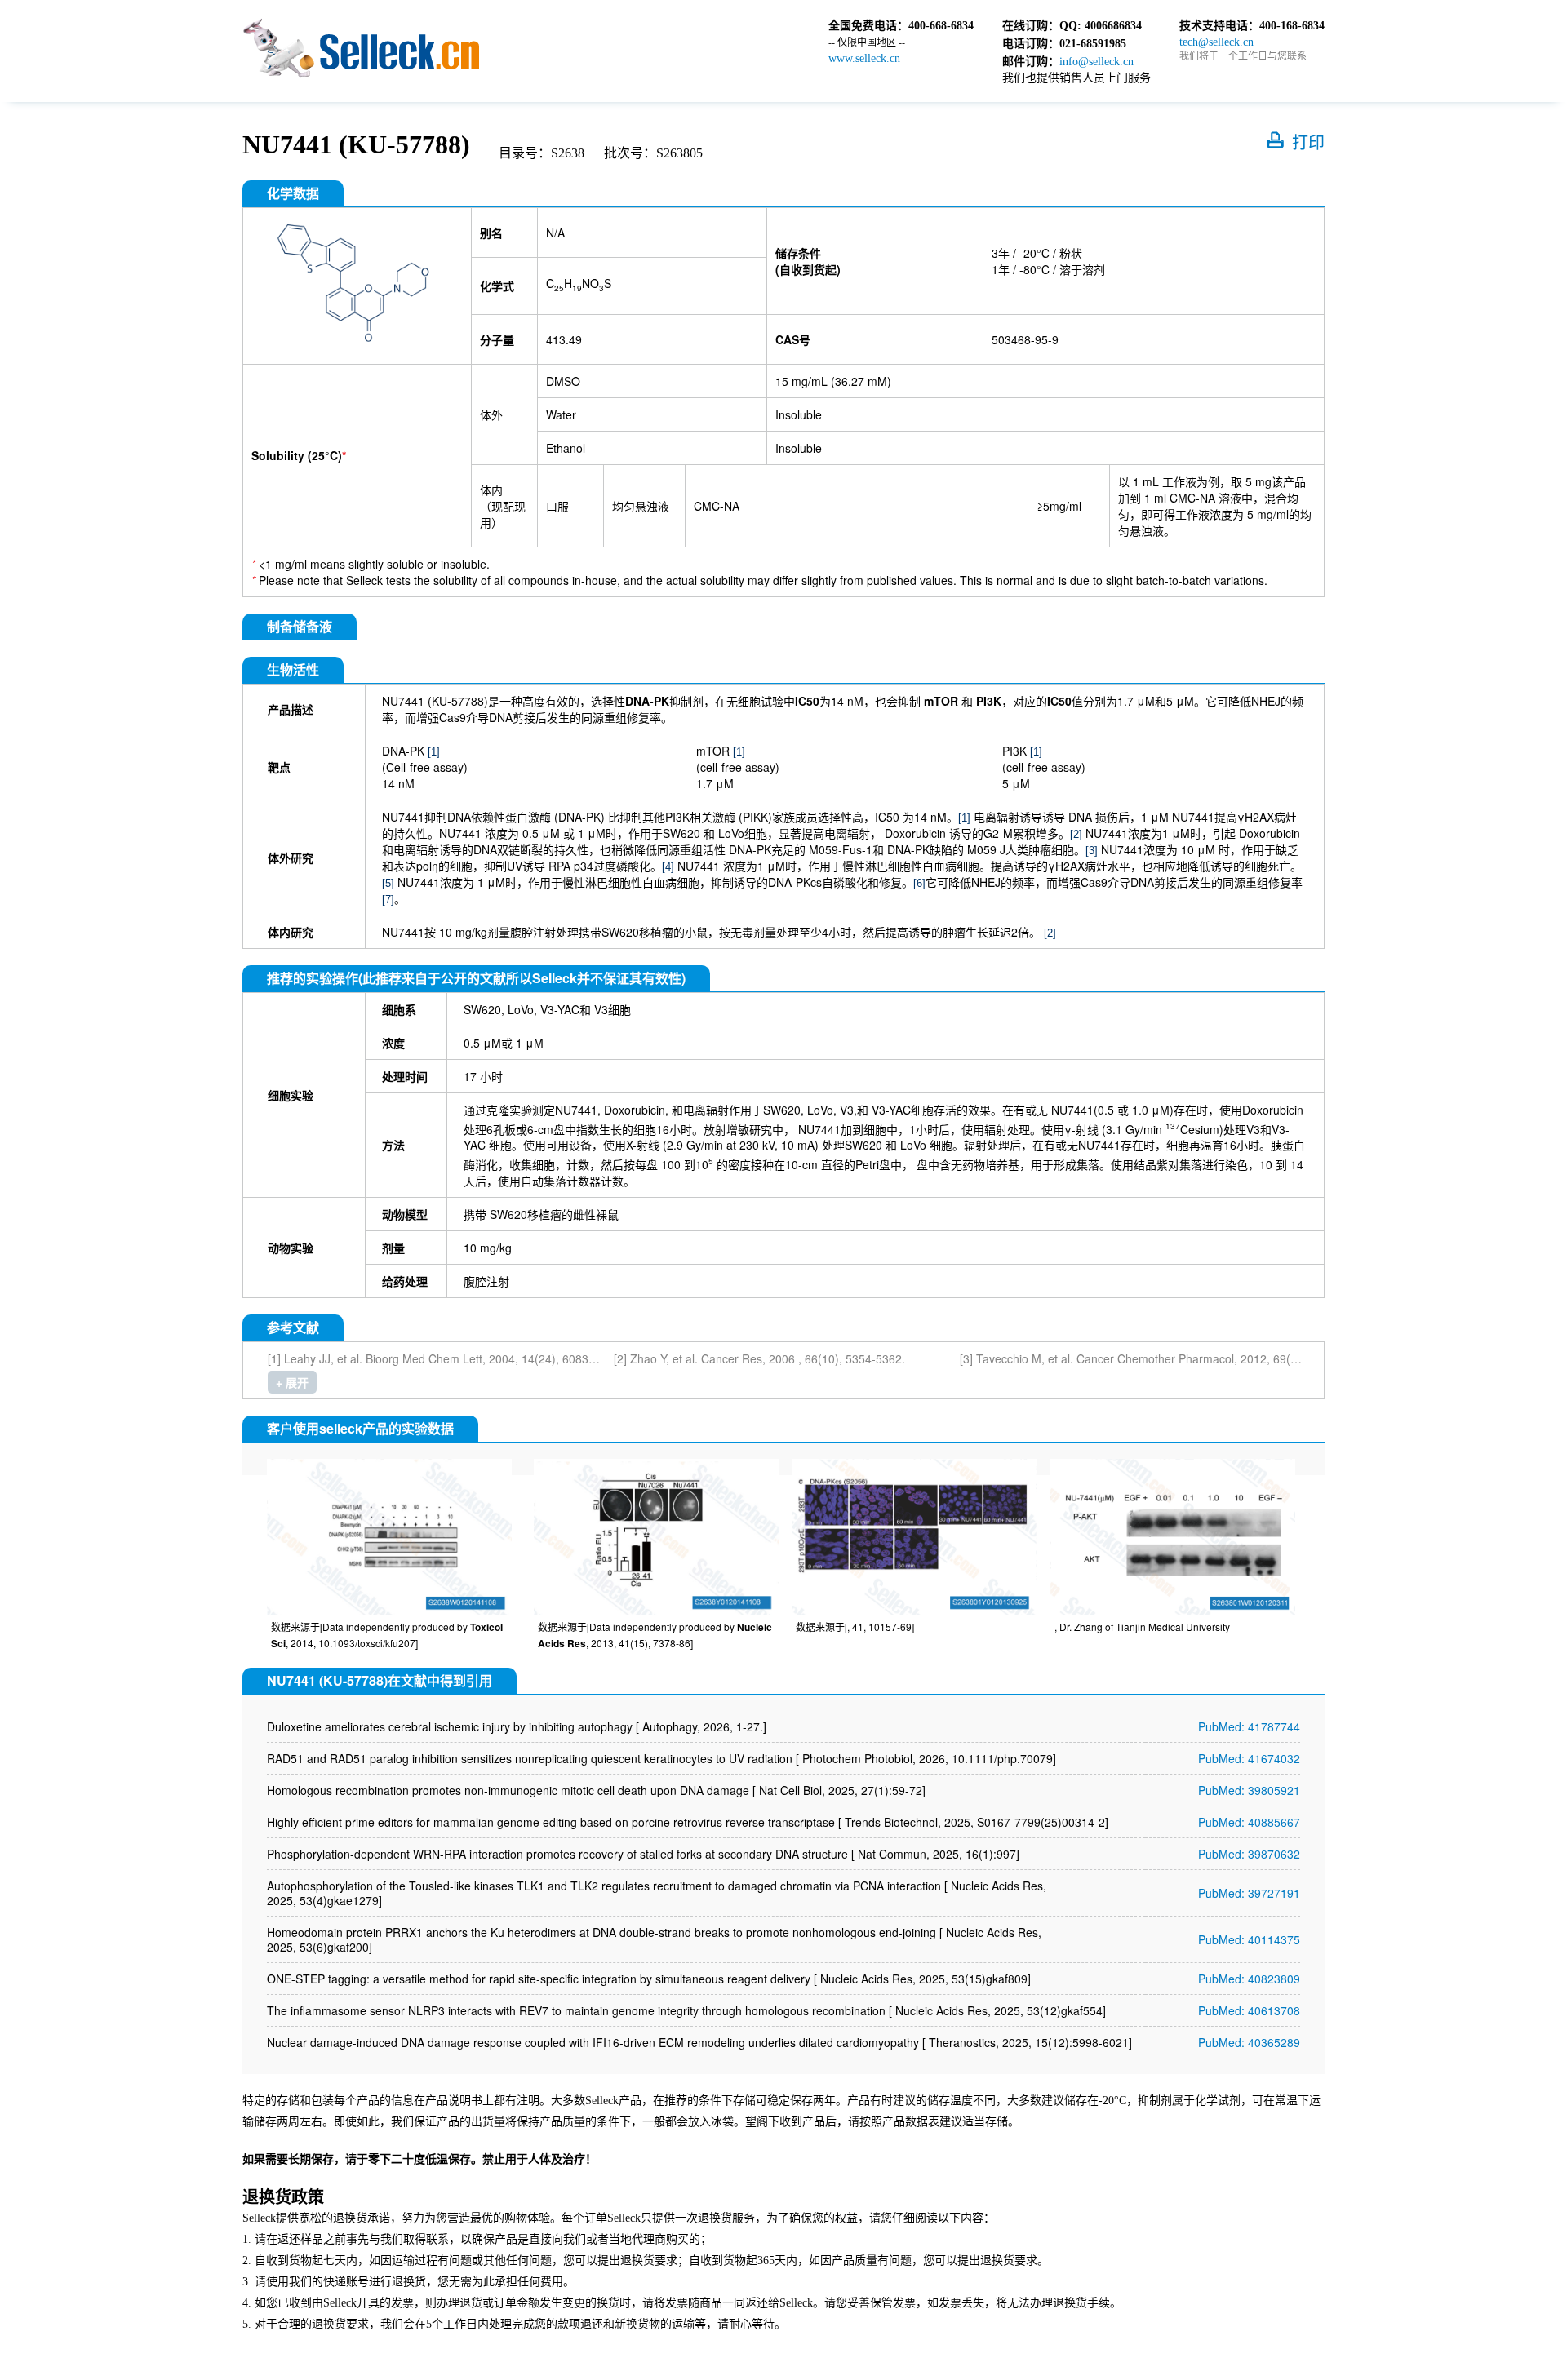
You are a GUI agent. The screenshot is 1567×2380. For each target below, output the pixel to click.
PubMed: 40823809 (1249, 1979)
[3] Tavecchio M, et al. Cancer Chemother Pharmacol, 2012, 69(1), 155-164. (1157, 1358)
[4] (668, 867)
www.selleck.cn (864, 58)
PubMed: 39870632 (1249, 1854)
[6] (919, 883)
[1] (434, 752)
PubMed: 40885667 (1249, 1822)
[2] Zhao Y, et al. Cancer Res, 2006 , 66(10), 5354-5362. (759, 1358)
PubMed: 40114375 (1249, 1939)
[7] (388, 900)
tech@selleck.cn (1216, 42)
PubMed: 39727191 (1249, 1893)
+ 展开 (292, 1382)
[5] (388, 883)
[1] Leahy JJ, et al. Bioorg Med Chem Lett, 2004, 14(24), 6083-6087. (445, 1358)
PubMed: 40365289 (1249, 2042)
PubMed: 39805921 (1249, 1790)
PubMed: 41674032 (1249, 1758)
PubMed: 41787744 (1249, 1726)
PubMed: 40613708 (1249, 2010)
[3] (1092, 851)
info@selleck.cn (1096, 62)
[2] (1076, 834)
